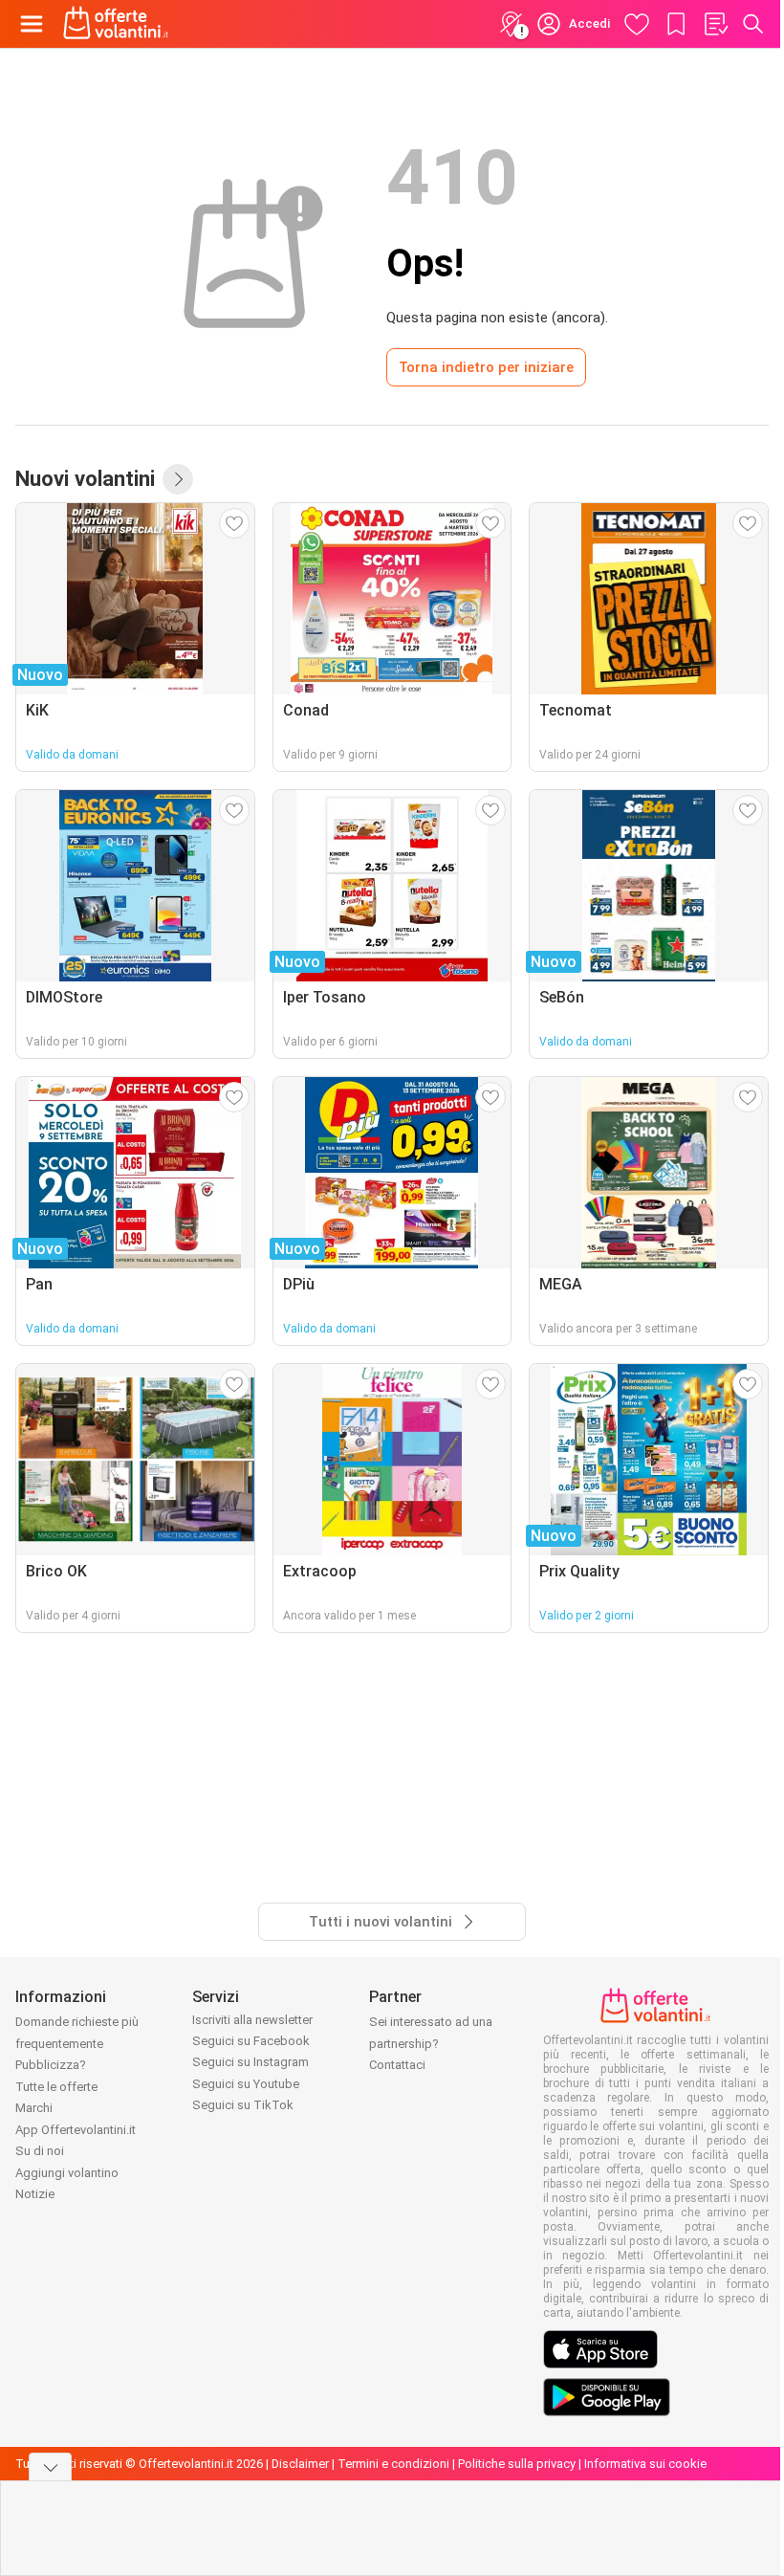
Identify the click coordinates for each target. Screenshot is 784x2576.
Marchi (34, 2108)
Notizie (35, 2194)
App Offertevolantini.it (76, 2130)
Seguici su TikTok (243, 2105)
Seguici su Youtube (246, 2084)
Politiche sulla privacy (517, 2464)
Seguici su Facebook (251, 2041)
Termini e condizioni (393, 2464)
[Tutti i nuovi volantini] (178, 479)
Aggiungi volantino (67, 2173)
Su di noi (40, 2151)
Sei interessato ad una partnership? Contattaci (431, 2043)
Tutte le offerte (56, 2087)
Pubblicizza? (51, 2065)
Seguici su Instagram (250, 2062)
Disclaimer (300, 2464)
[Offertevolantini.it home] (116, 24)
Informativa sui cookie (645, 2464)
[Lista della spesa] (715, 24)
